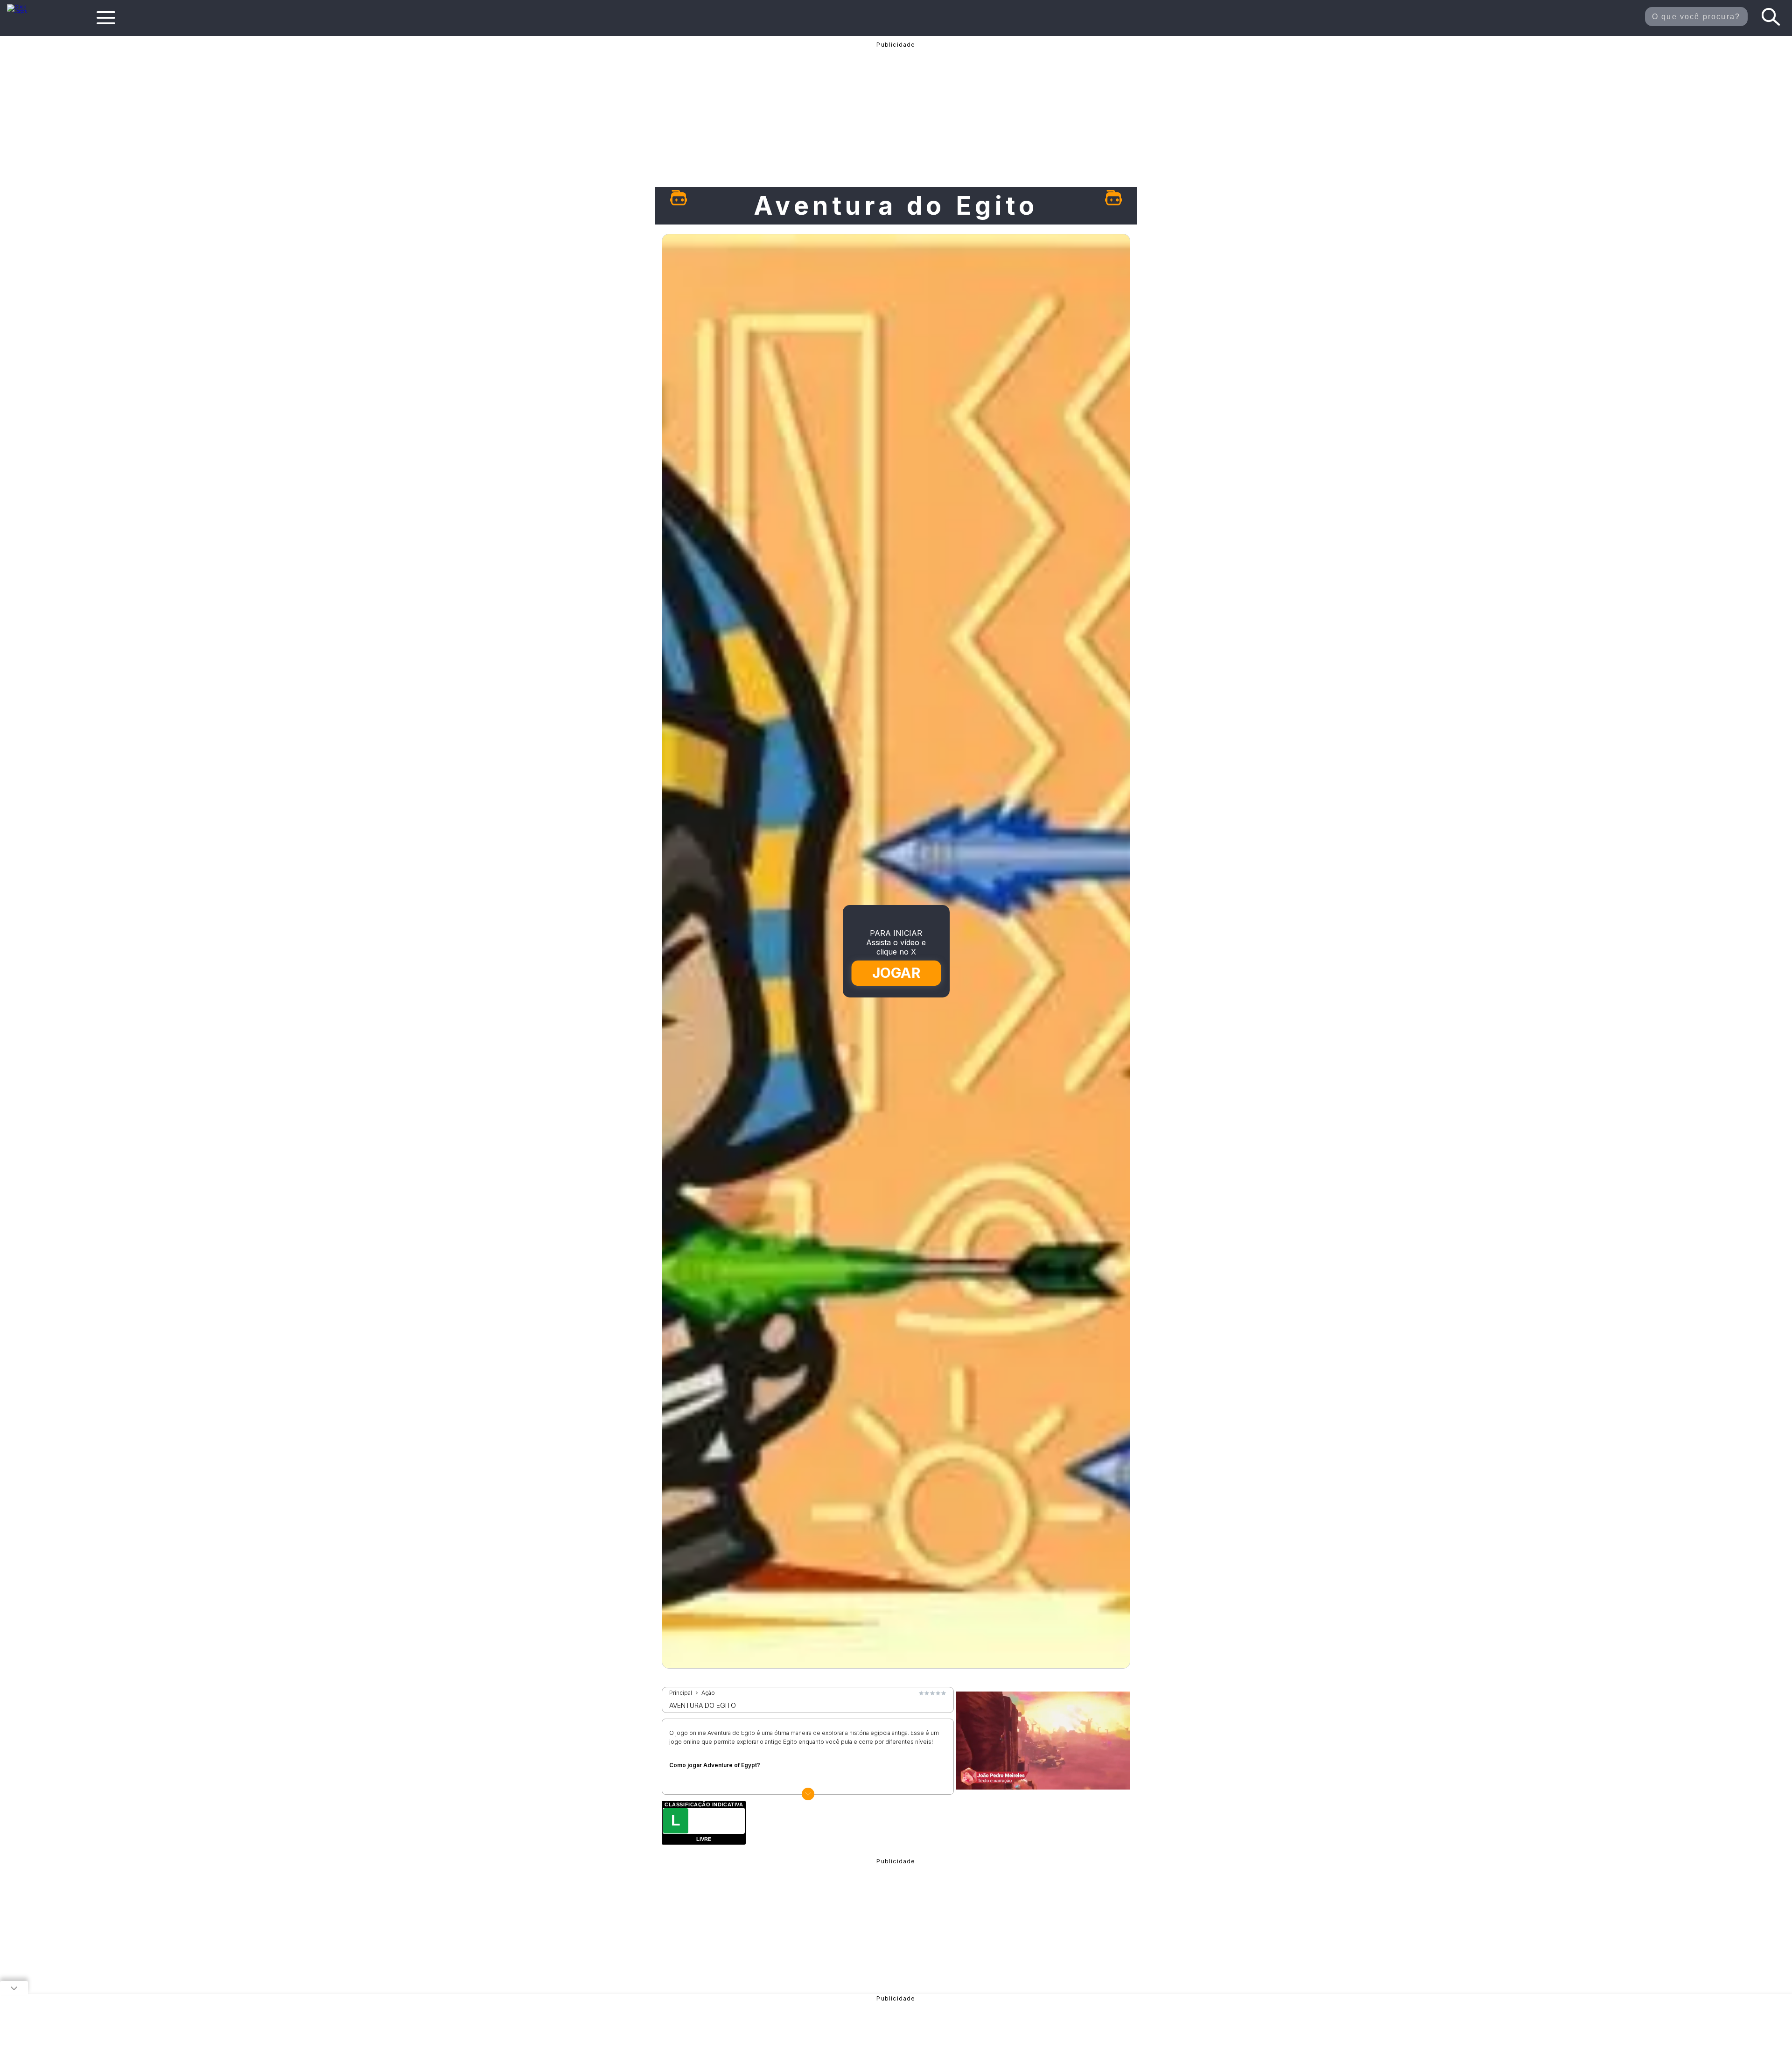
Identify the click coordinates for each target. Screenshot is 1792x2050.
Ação (708, 1693)
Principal (681, 1693)
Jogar (896, 973)
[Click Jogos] (23, 11)
